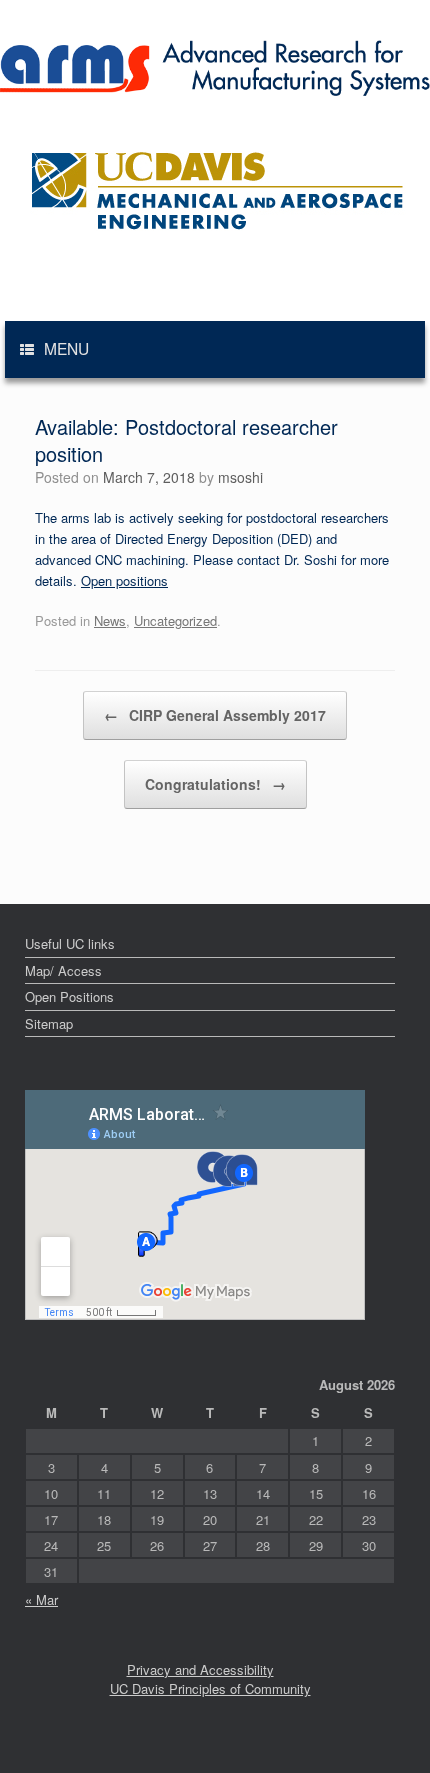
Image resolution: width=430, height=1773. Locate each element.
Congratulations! (215, 784)
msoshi (240, 477)
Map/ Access (63, 970)
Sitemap (49, 1023)
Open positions (124, 580)
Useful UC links (70, 943)
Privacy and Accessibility (200, 1669)
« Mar (41, 1599)
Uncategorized (175, 620)
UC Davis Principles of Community (210, 1688)
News (110, 620)
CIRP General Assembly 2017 (215, 715)
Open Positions (69, 996)
